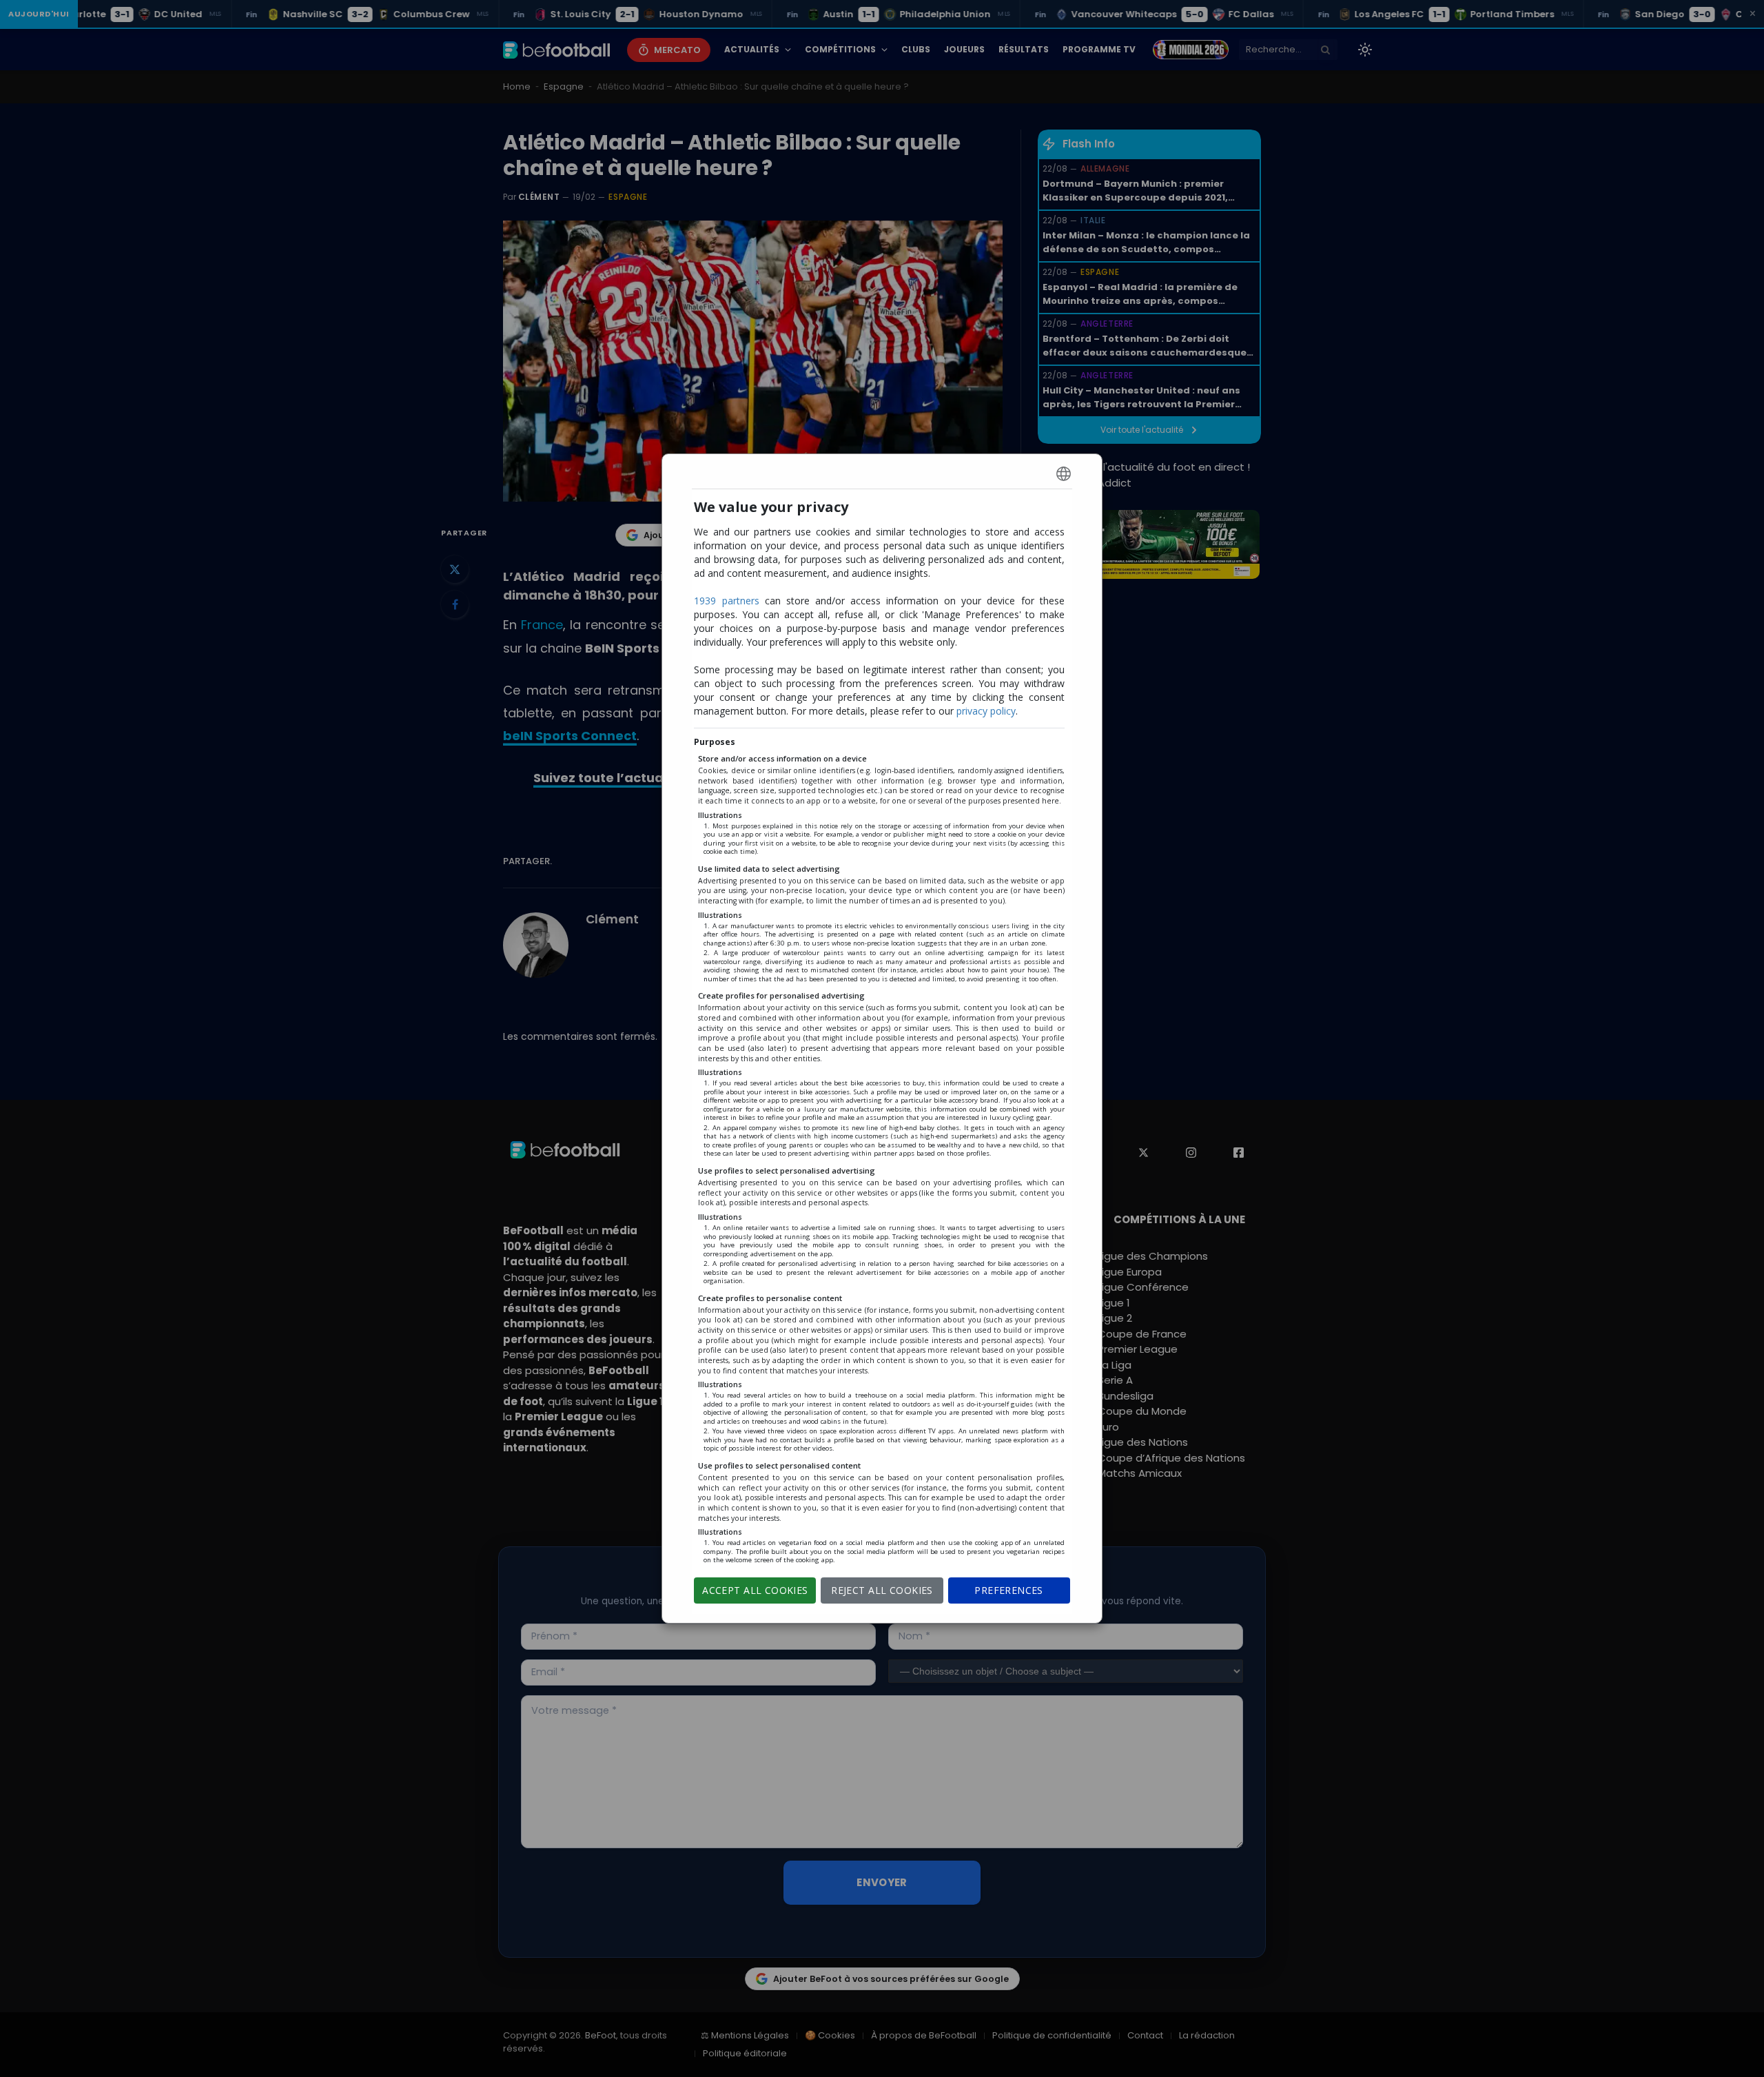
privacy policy (986, 711)
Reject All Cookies (882, 1590)
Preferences (1009, 1590)
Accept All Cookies (755, 1590)
